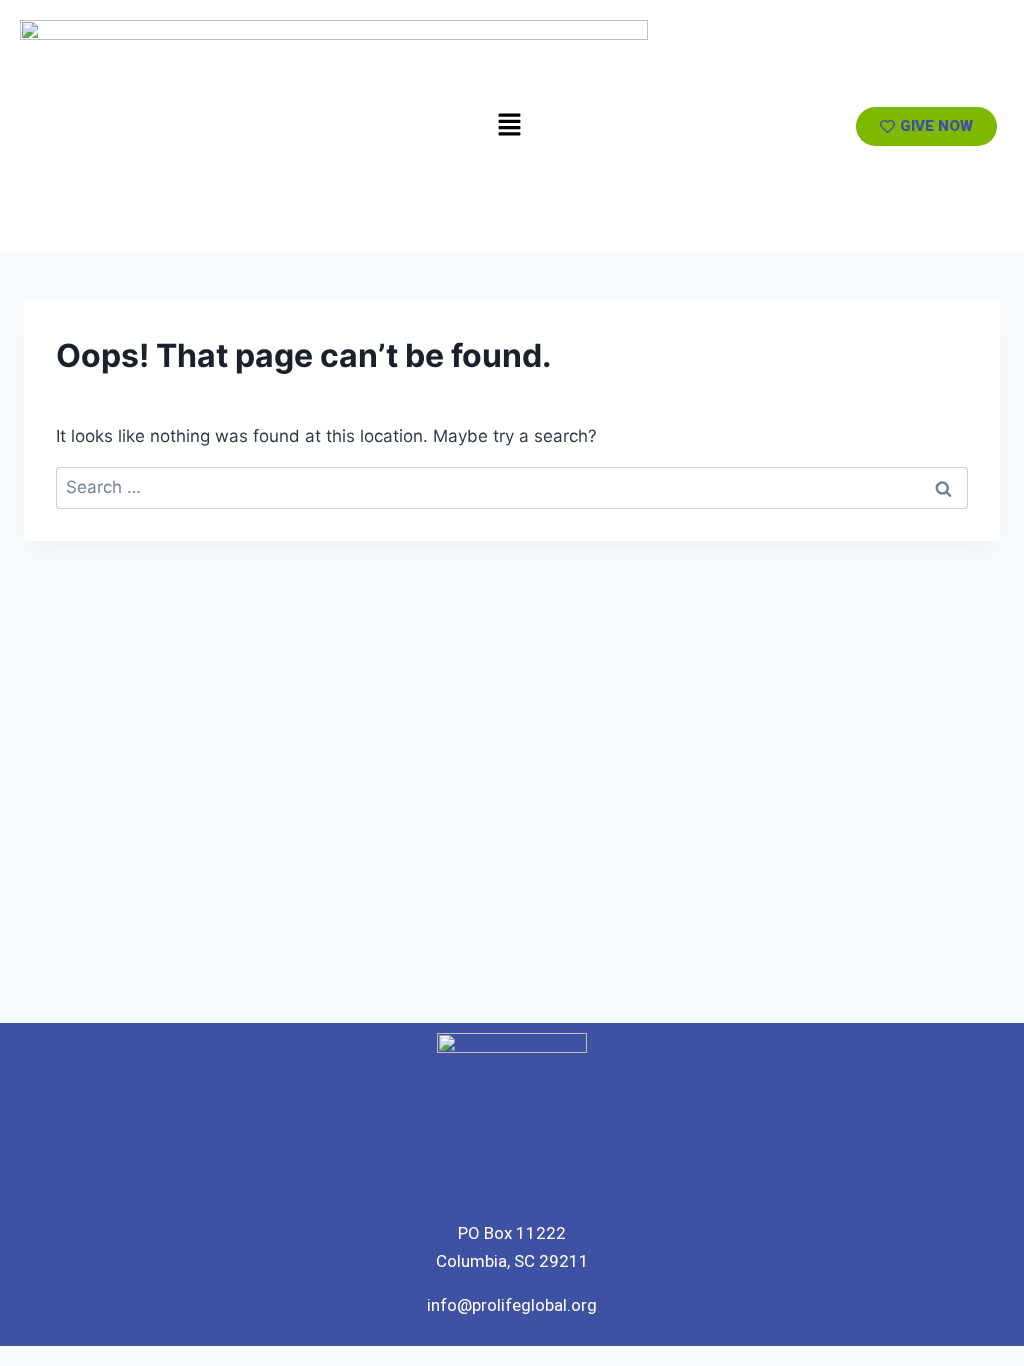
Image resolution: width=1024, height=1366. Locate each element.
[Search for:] (512, 487)
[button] (509, 125)
